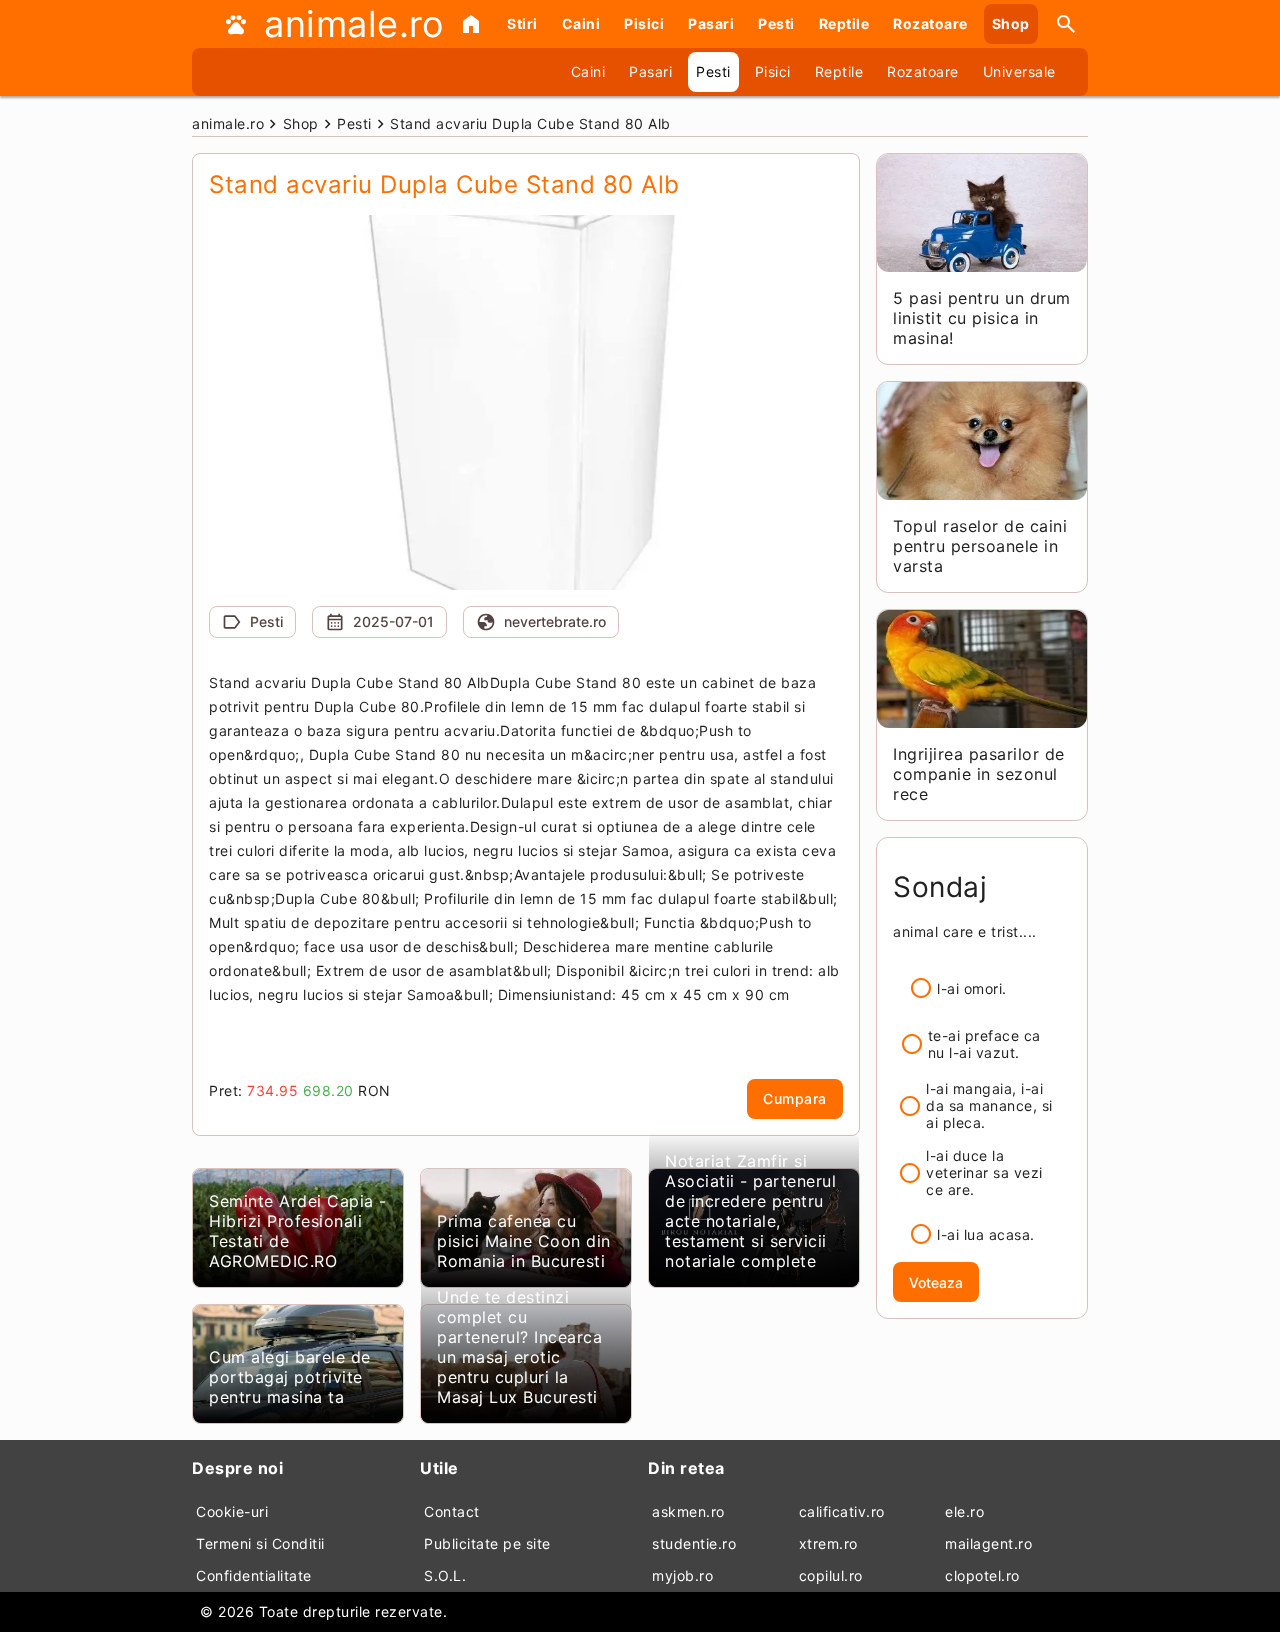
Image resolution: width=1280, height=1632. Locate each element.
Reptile (844, 23)
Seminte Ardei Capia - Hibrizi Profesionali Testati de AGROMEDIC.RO (298, 1231)
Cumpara (795, 1098)
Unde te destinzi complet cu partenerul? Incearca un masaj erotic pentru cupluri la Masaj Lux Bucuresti (519, 1347)
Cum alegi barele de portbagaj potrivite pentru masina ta (290, 1377)
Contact (452, 1511)
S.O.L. (445, 1575)
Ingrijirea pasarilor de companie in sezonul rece (979, 774)
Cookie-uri (232, 1511)
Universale (1019, 71)
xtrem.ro (828, 1543)
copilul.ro (831, 1575)
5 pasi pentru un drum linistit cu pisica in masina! (982, 318)
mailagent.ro (988, 1543)
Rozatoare (930, 23)
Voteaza (936, 1282)
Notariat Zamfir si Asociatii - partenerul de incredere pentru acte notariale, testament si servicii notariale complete (750, 1211)
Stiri (522, 23)
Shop (1011, 23)
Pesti (776, 23)
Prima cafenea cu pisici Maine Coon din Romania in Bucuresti (524, 1241)
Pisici (644, 23)
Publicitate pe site (487, 1543)
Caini (581, 23)
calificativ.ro (842, 1511)
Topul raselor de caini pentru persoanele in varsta (980, 546)
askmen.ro (688, 1511)
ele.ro (964, 1511)
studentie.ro (694, 1543)
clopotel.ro (982, 1575)
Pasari (711, 23)
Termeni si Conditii (260, 1543)
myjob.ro (682, 1575)
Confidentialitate (254, 1575)
